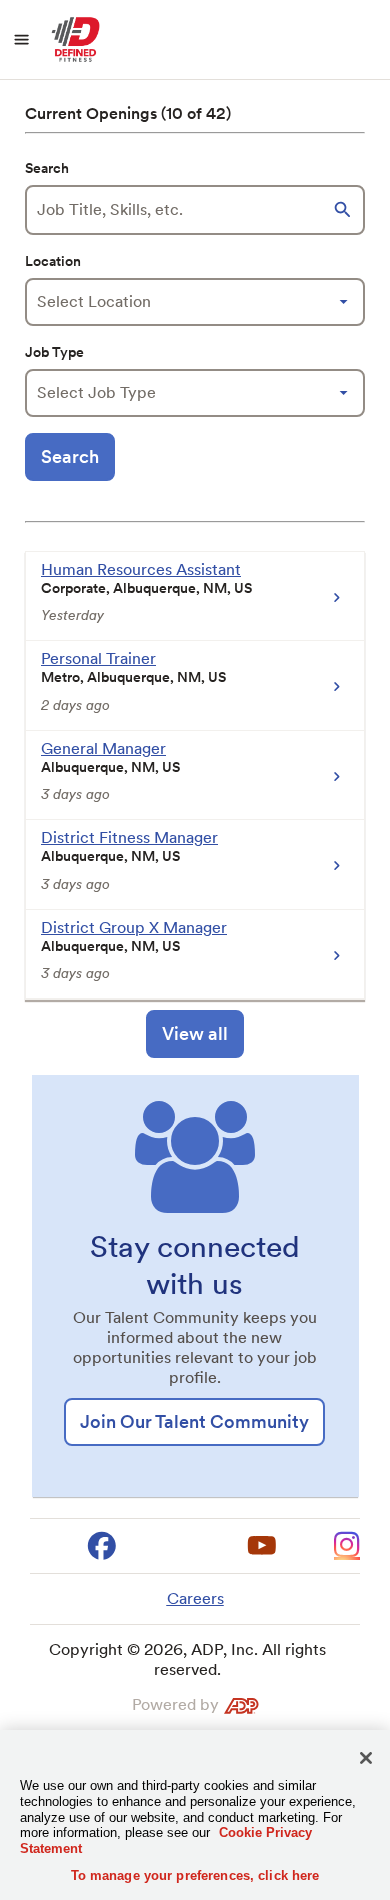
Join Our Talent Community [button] (194, 1421)
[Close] (366, 1758)
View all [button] (195, 1033)
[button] (345, 210)
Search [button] (70, 456)
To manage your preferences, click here (195, 1875)
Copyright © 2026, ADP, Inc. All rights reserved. (187, 1659)
